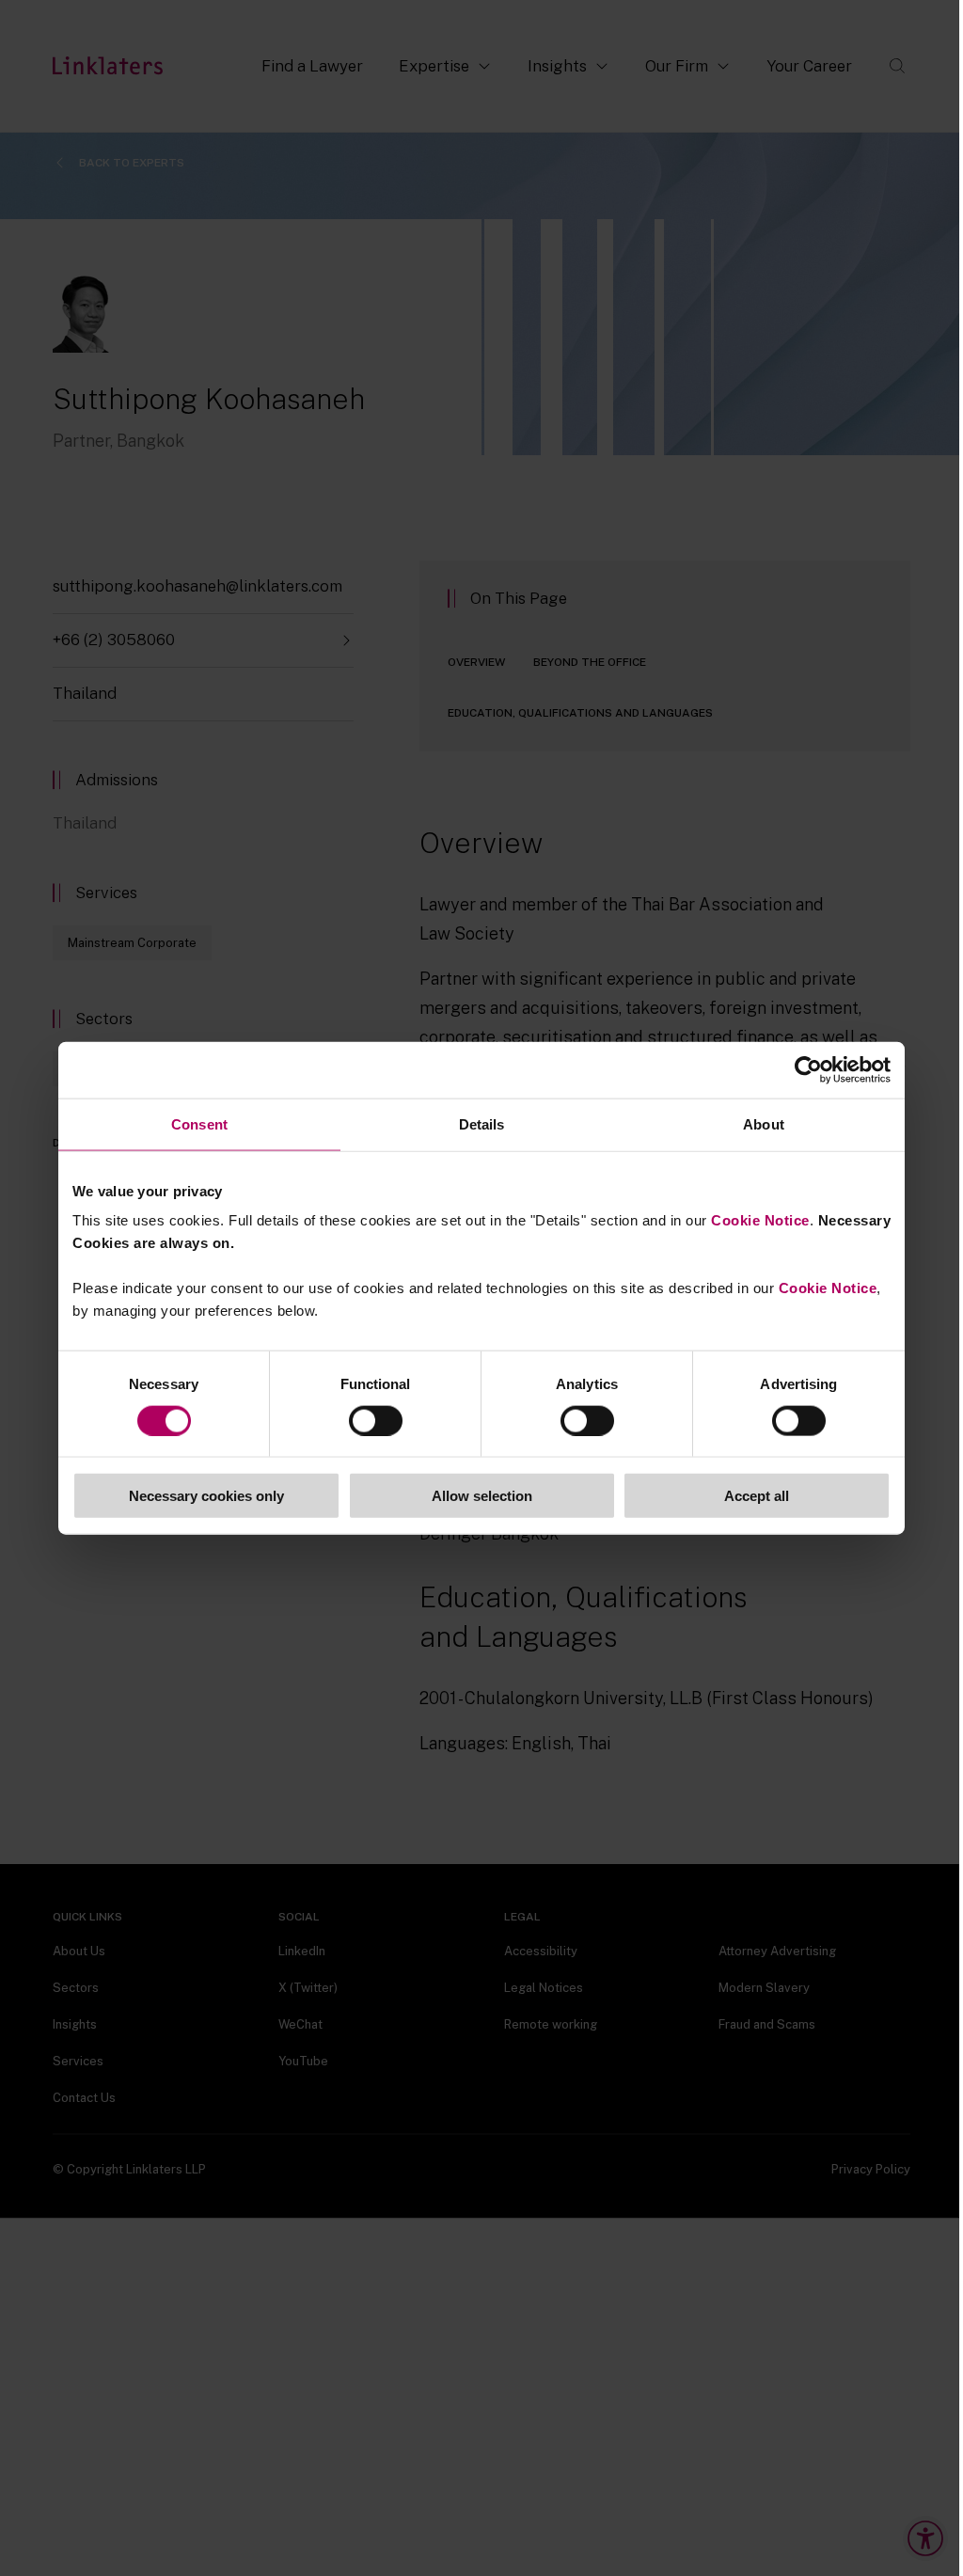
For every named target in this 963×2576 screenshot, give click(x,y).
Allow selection (482, 1496)
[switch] (376, 1420)
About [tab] (764, 1123)
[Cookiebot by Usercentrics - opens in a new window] (808, 1069)
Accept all (757, 1496)
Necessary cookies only (206, 1496)
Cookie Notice (760, 1220)
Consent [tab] (199, 1123)
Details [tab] (482, 1123)
